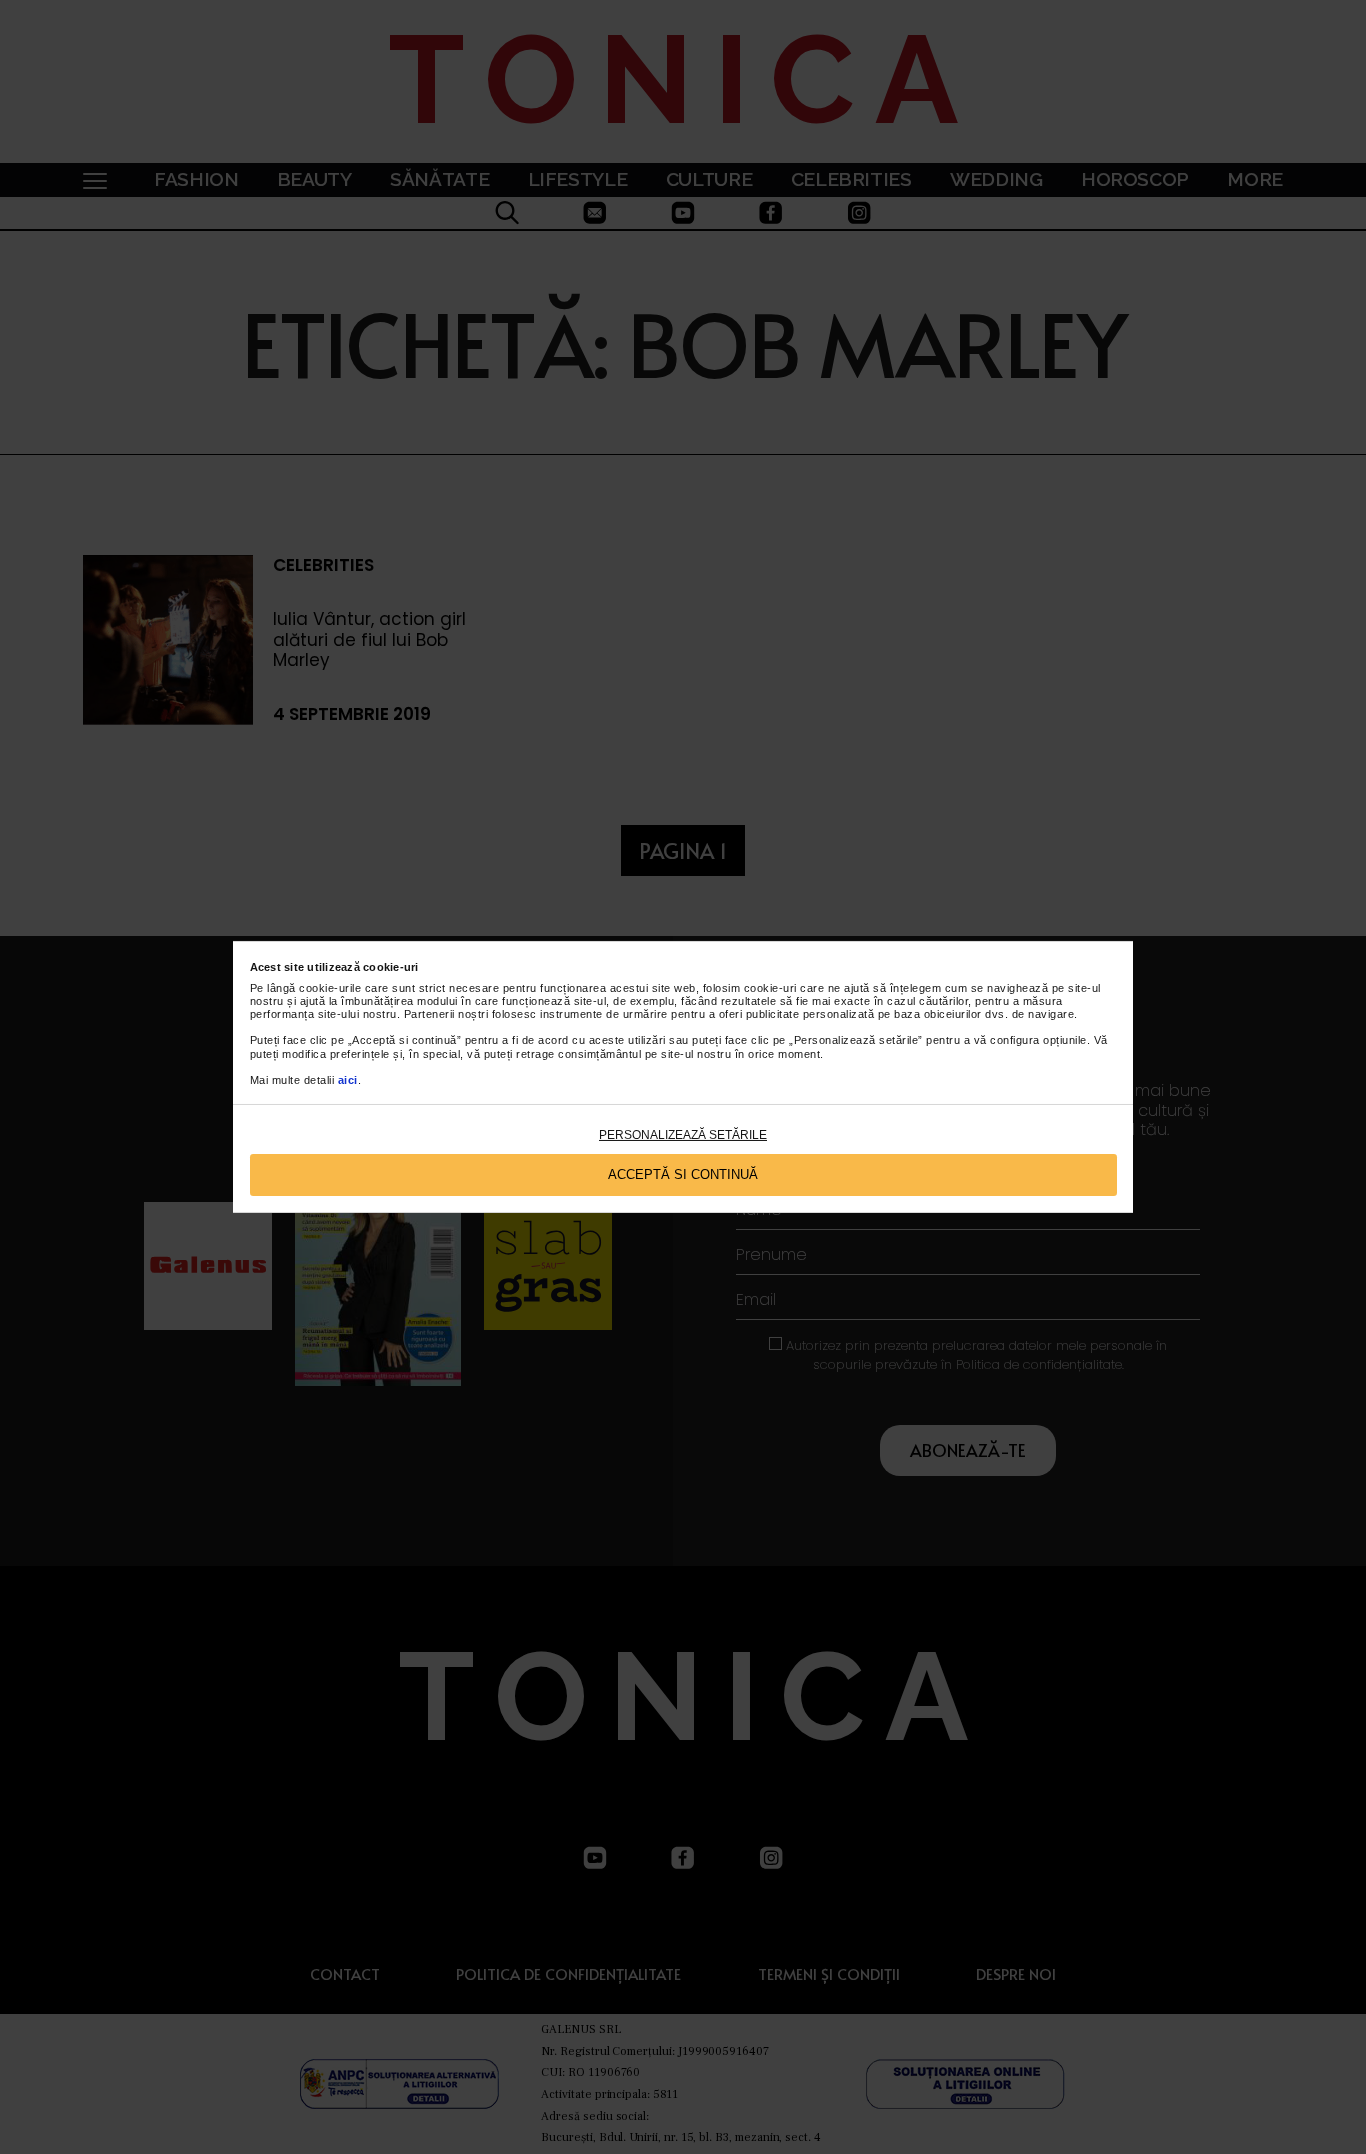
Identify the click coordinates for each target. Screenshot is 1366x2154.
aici (348, 1080)
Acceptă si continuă (683, 1174)
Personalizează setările (683, 1135)
